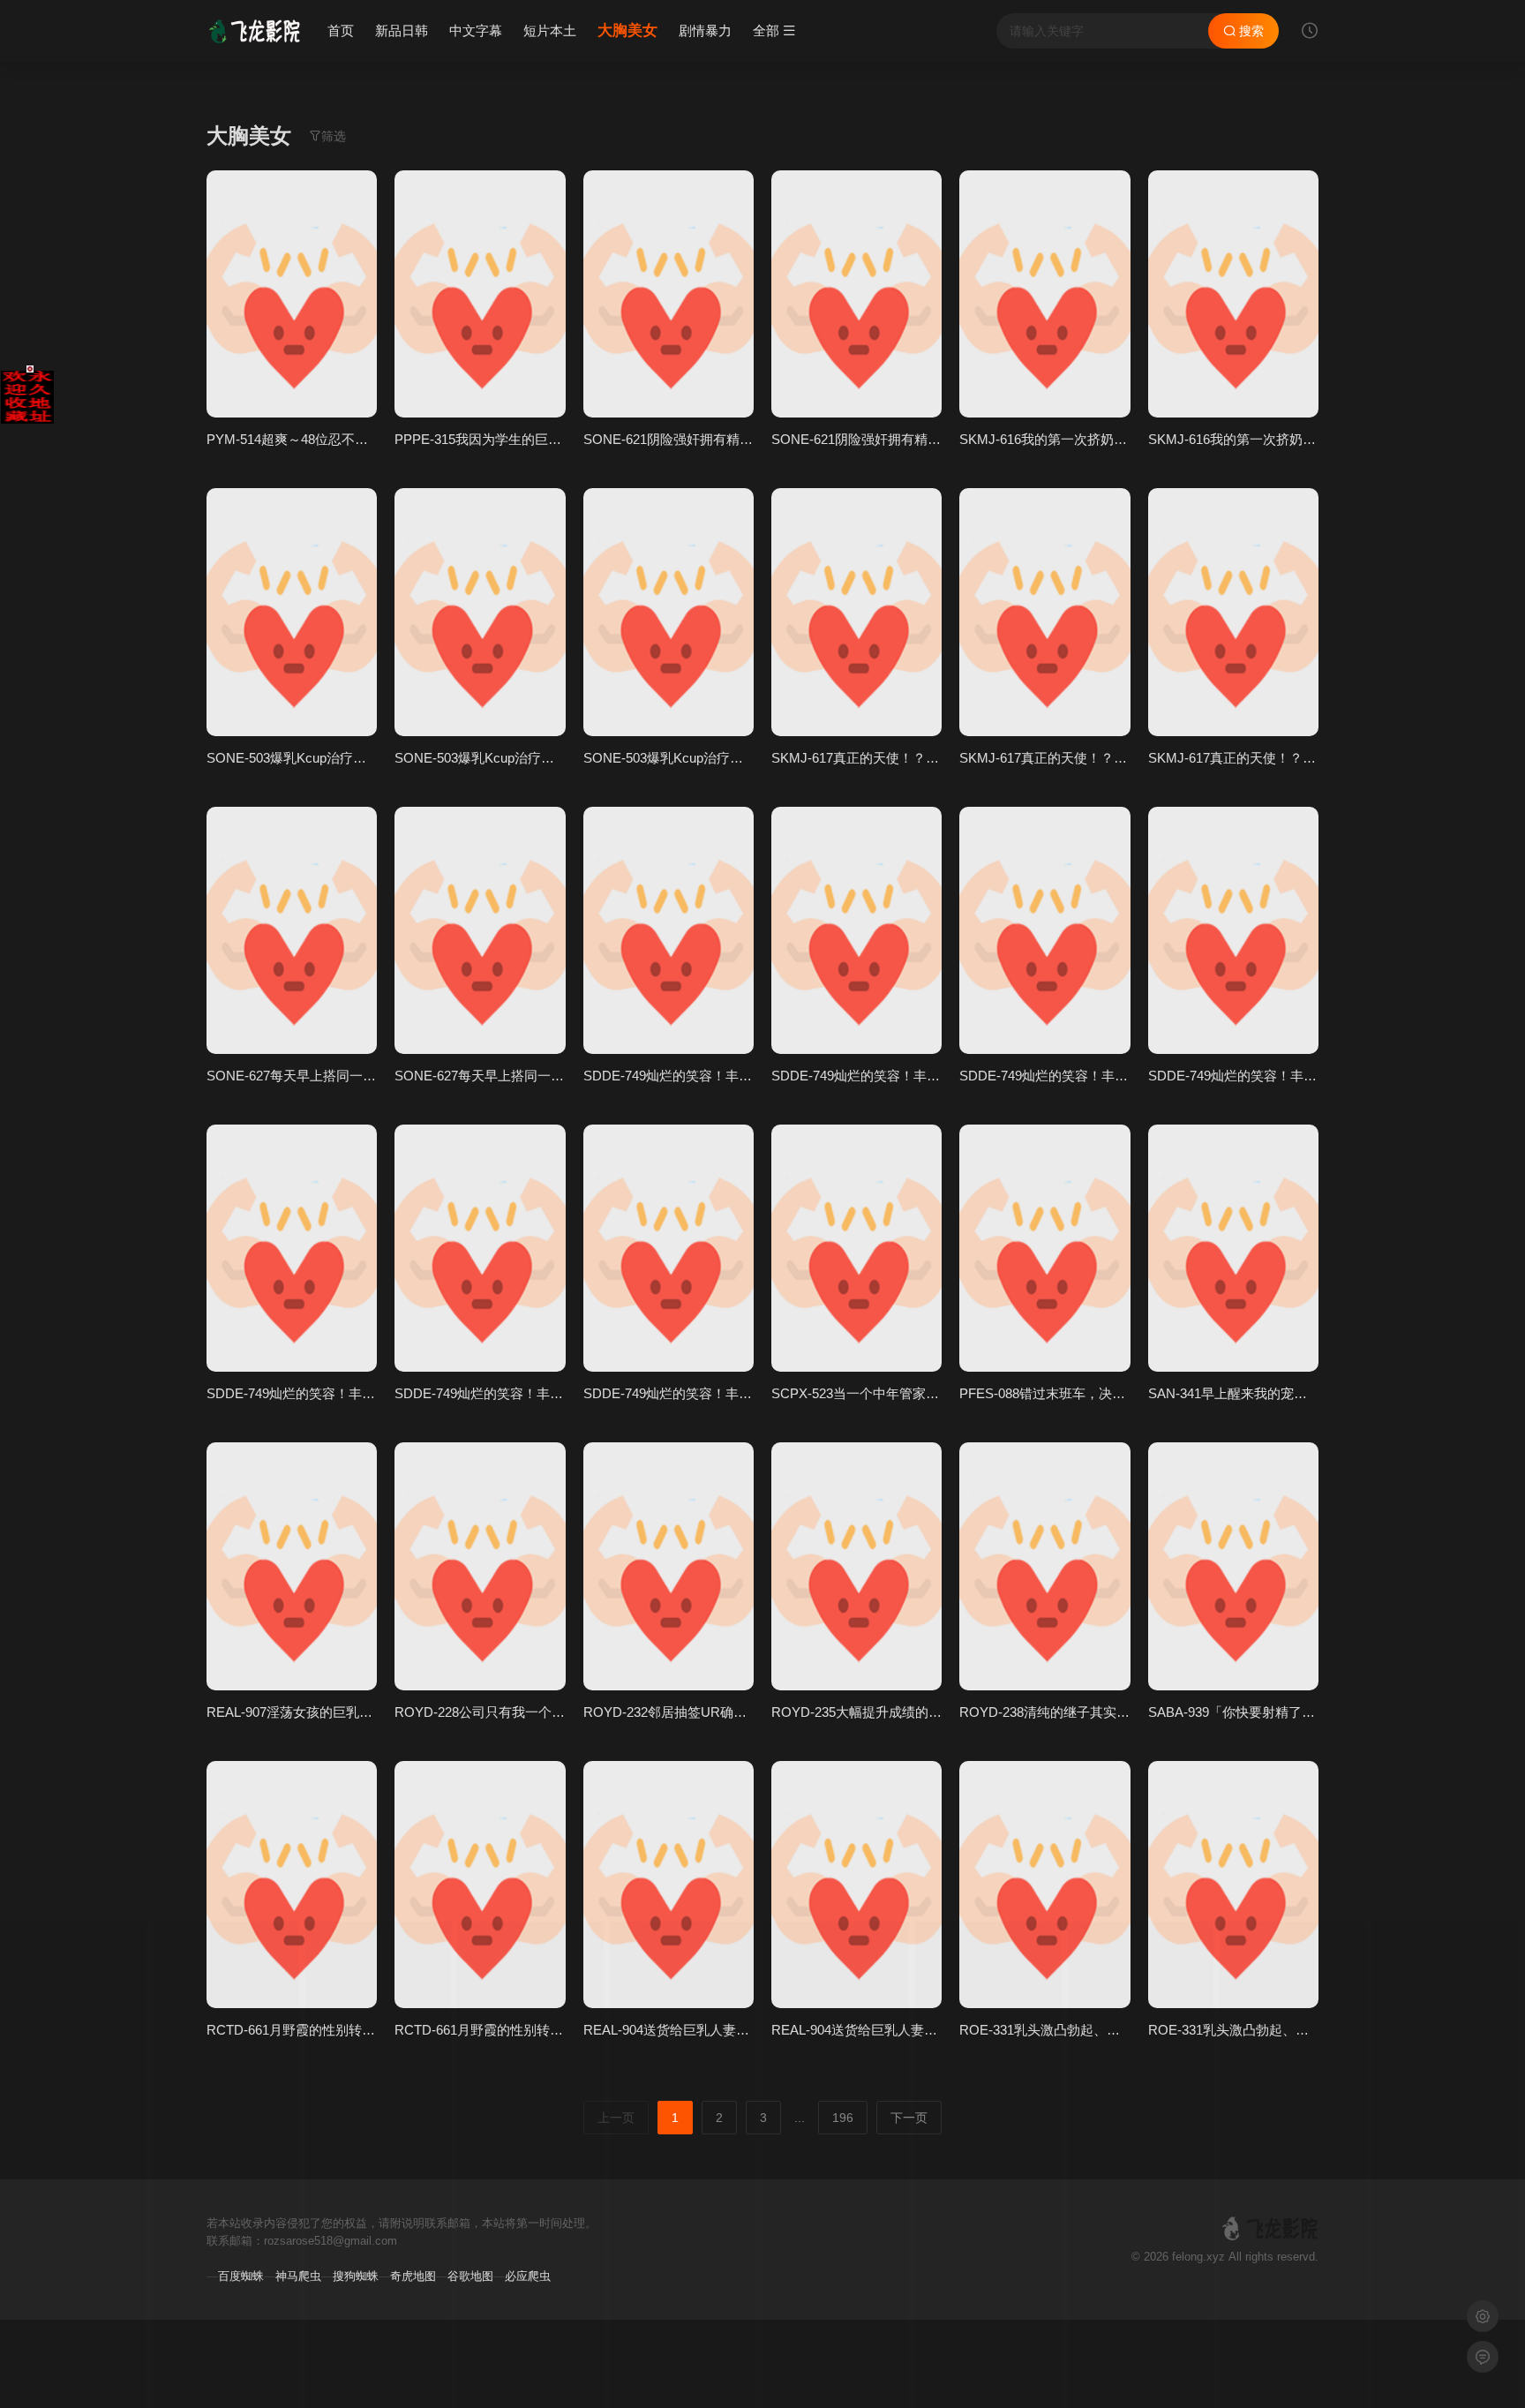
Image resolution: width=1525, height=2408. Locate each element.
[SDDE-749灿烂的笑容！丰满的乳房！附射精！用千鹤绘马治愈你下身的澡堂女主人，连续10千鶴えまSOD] (669, 930)
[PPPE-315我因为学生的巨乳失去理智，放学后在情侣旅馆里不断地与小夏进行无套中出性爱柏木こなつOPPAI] (480, 294)
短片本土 (550, 30)
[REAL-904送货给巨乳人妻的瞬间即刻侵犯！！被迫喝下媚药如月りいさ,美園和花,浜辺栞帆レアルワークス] (669, 1885)
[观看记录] (1310, 33)
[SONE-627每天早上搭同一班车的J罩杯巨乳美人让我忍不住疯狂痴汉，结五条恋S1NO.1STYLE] (292, 930)
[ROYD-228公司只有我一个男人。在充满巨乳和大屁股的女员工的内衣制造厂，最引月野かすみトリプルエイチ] (480, 1566)
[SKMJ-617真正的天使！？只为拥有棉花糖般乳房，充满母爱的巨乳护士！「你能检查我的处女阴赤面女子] (856, 612)
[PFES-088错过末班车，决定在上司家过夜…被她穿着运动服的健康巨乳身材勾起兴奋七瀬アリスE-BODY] (1044, 1248)
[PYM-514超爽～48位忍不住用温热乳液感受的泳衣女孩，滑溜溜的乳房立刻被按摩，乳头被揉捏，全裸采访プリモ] (292, 294)
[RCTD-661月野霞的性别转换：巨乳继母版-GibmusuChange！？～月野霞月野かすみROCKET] (292, 1885)
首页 (341, 30)
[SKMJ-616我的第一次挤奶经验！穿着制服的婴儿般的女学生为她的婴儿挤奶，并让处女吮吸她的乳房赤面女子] (1044, 294)
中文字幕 (476, 30)
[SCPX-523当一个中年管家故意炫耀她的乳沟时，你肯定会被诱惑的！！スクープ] (856, 1248)
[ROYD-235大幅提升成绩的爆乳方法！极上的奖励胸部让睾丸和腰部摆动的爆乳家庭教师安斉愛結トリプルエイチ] (856, 1566)
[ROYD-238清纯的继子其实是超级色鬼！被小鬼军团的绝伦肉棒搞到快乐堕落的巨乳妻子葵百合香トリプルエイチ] (1044, 1566)
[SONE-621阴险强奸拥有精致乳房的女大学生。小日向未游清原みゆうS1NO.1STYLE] (669, 294)
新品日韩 (402, 30)
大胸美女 (627, 30)
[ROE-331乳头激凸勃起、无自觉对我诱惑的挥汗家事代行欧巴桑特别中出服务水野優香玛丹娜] (1044, 1885)
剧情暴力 (705, 30)
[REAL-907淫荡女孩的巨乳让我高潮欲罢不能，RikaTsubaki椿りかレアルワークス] (292, 1566)
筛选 (334, 136)
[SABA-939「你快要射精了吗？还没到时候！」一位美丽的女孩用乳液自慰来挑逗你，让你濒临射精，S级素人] (1233, 1566)
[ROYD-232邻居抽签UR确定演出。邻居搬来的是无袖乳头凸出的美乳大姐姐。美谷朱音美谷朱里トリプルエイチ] (669, 1566)
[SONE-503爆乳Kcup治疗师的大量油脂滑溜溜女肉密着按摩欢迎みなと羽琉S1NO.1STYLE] (292, 612)
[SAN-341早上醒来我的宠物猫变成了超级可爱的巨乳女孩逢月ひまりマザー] (1233, 1248)
